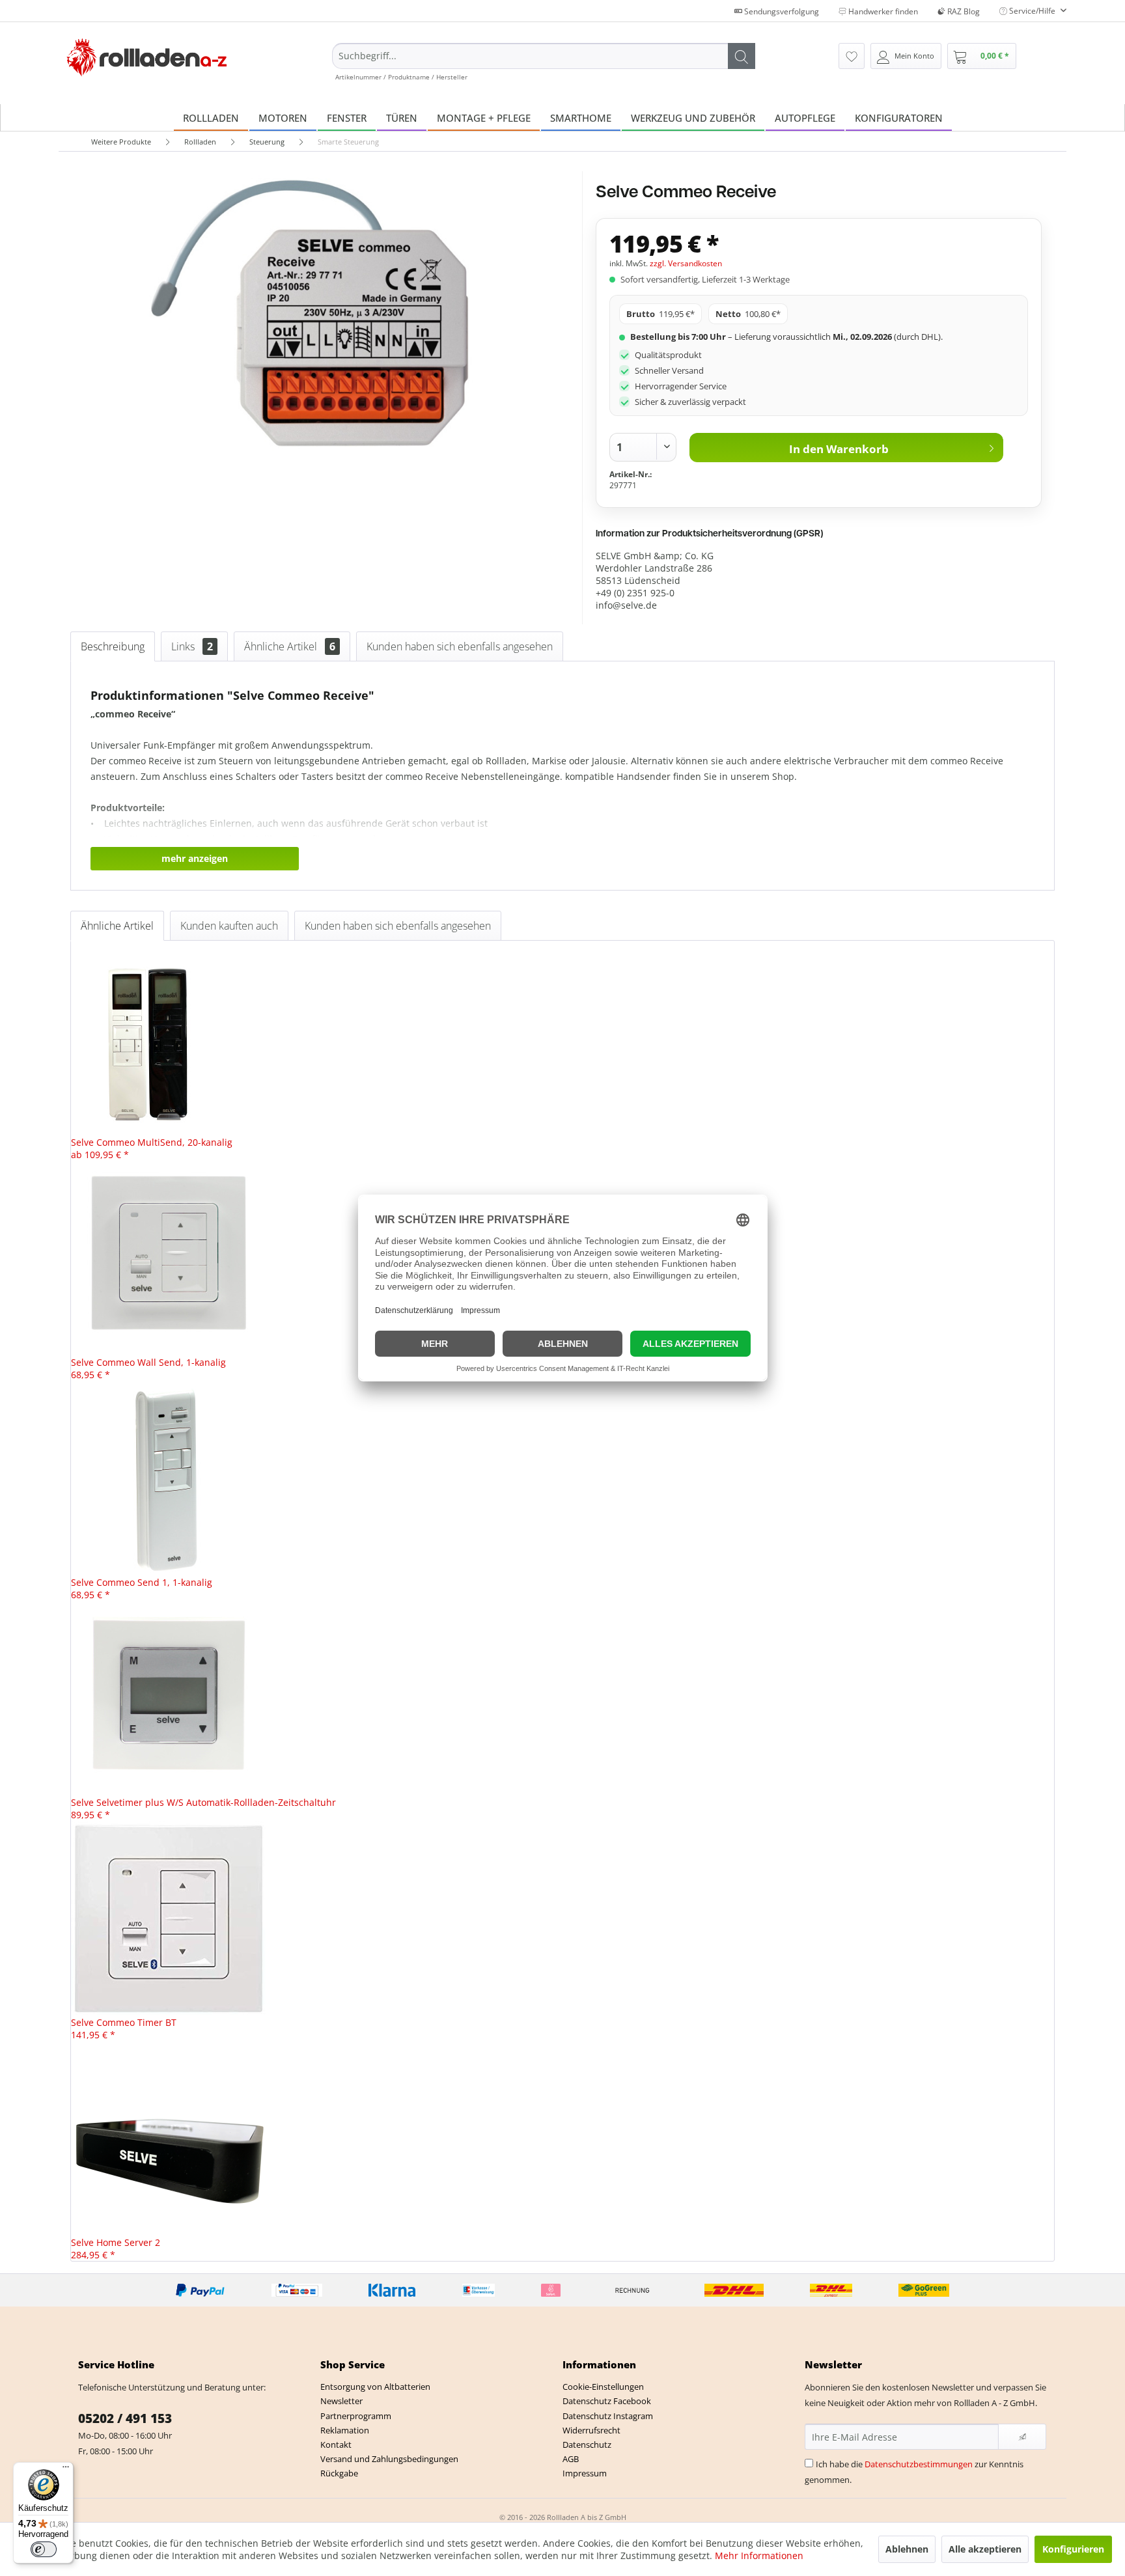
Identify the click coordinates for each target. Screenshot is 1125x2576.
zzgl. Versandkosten (686, 263)
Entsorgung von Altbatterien (375, 2387)
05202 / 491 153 (125, 2418)
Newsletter (341, 2401)
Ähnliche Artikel (290, 646)
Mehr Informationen (759, 2555)
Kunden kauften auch (229, 926)
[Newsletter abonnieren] (1022, 2437)
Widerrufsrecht (591, 2430)
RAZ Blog (963, 11)
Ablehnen (907, 2549)
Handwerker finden (882, 11)
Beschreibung (113, 646)
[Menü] (66, 2470)
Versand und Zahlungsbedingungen (389, 2459)
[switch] (44, 2549)
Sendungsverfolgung (781, 11)
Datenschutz (587, 2444)
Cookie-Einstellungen (603, 2387)
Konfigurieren (1073, 2549)
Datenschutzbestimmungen (919, 2464)
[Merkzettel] (852, 56)
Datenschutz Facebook (607, 2401)
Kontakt (336, 2444)
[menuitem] (544, 62)
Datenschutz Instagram (608, 2416)
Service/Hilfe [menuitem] (1032, 11)
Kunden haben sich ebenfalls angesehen (460, 646)
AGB (571, 2459)
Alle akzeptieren (985, 2549)
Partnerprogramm (356, 2416)
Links (192, 646)
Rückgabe (339, 2473)
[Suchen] (742, 56)
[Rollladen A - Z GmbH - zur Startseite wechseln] (147, 58)
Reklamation (345, 2430)
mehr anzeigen (195, 858)
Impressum (585, 2473)
